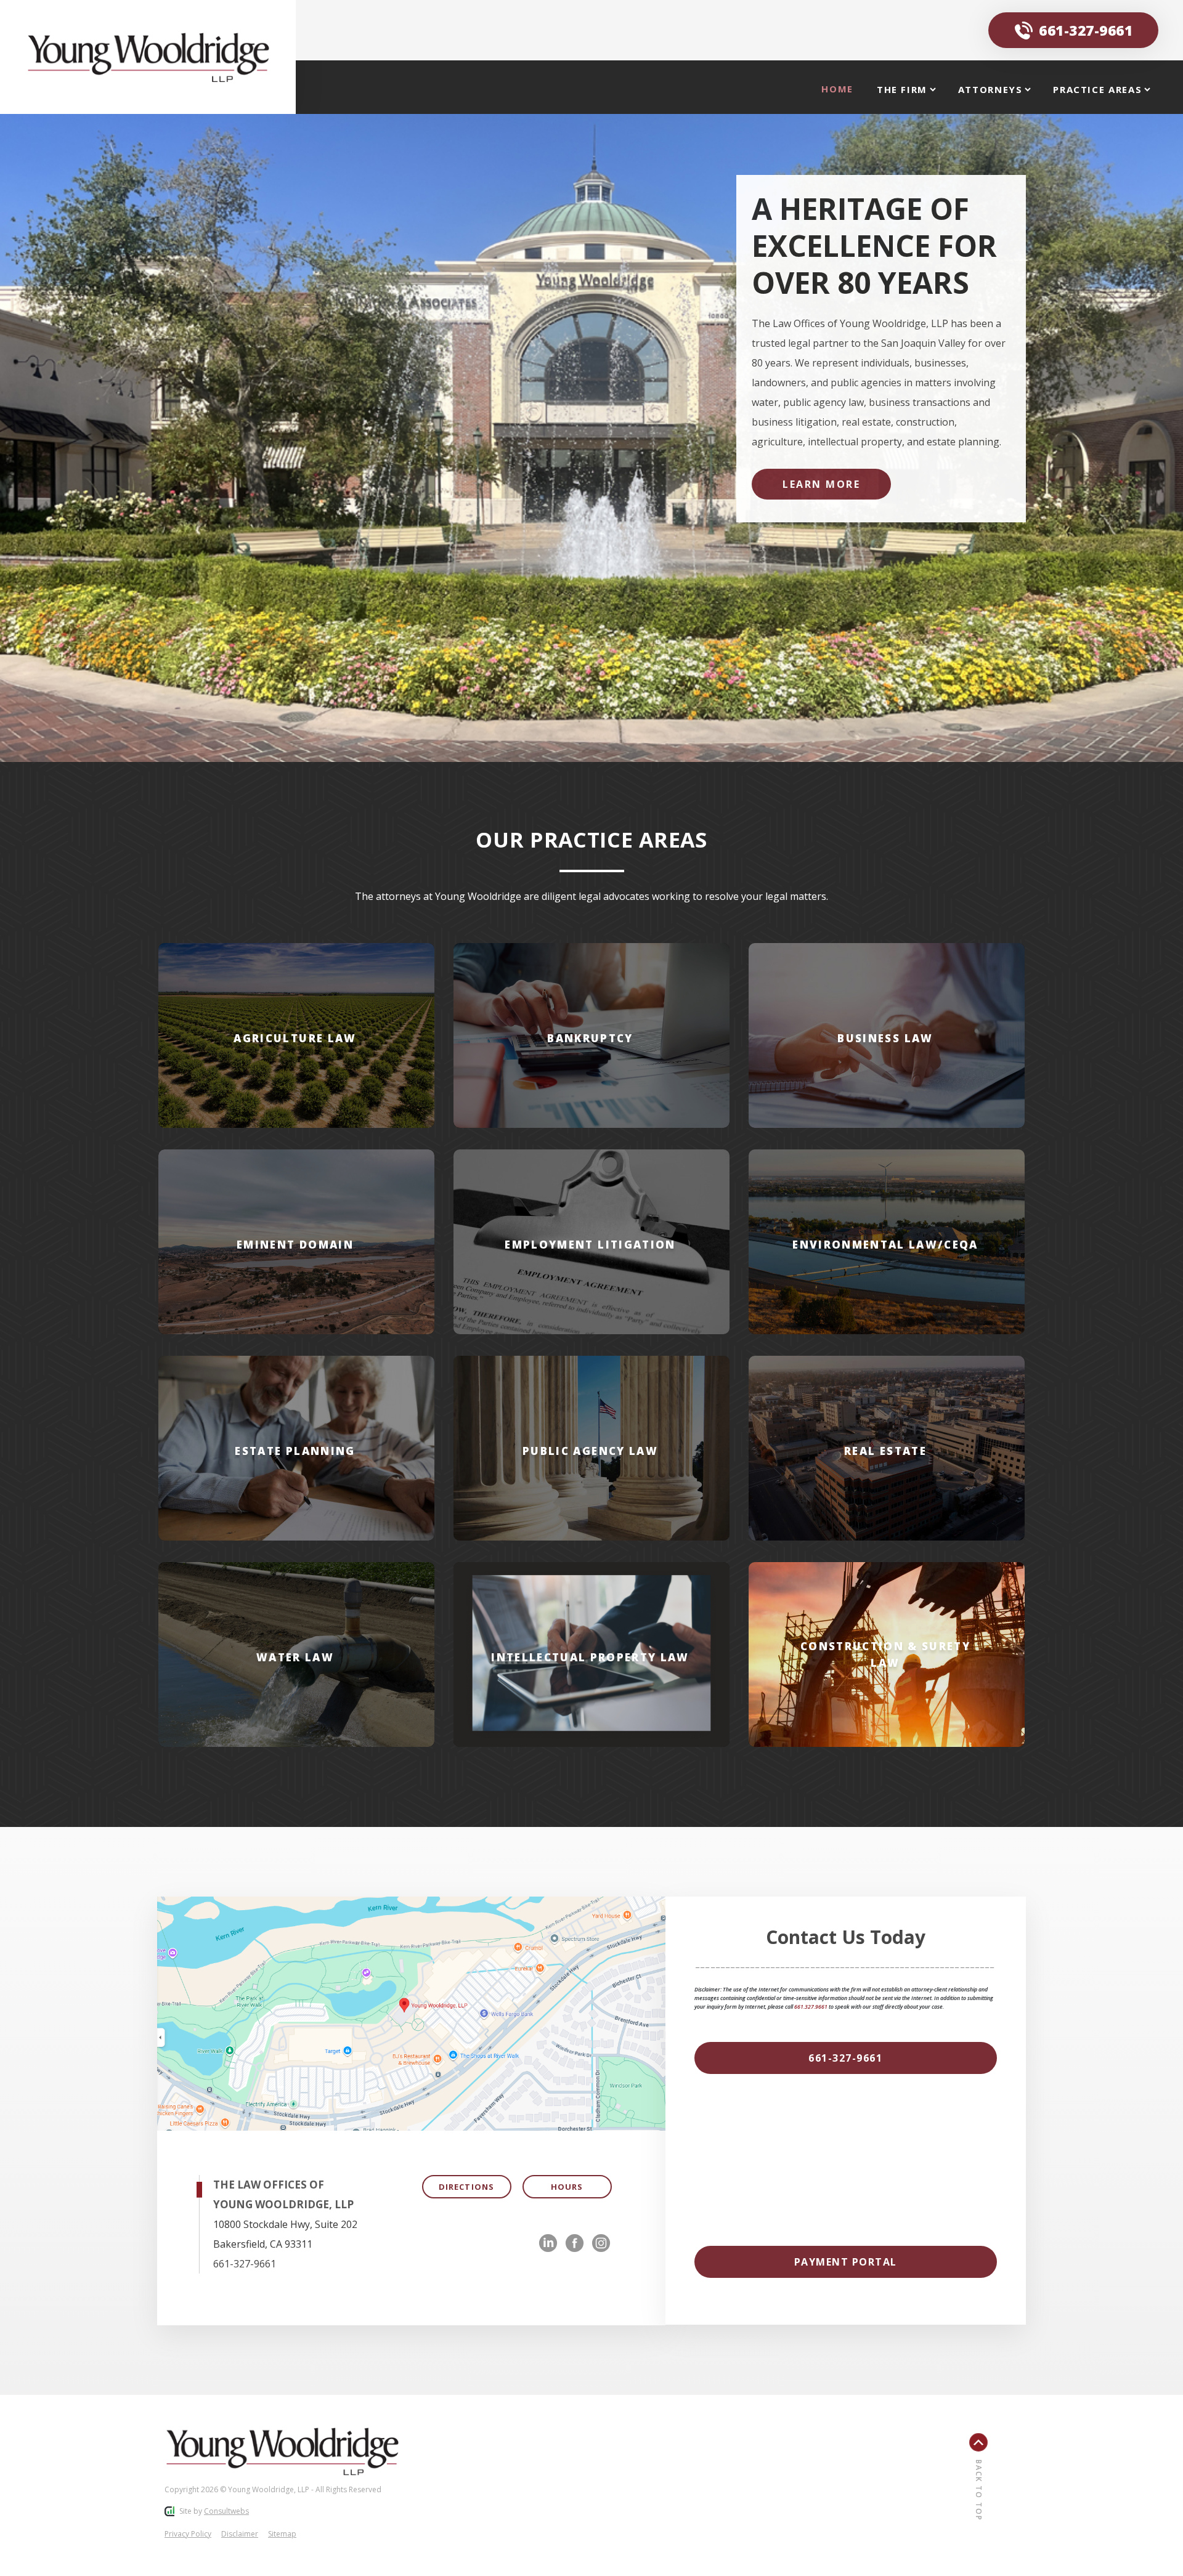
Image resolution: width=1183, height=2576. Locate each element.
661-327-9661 (1086, 30)
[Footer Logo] (282, 2451)
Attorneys (992, 89)
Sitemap (282, 2534)
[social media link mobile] (548, 2243)
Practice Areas (1099, 89)
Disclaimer (240, 2534)
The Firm (904, 89)
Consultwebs (226, 2511)
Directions (466, 2187)
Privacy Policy (188, 2534)
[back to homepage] (148, 57)
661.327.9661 (811, 2007)
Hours (567, 2187)
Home (837, 89)
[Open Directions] (411, 2014)
